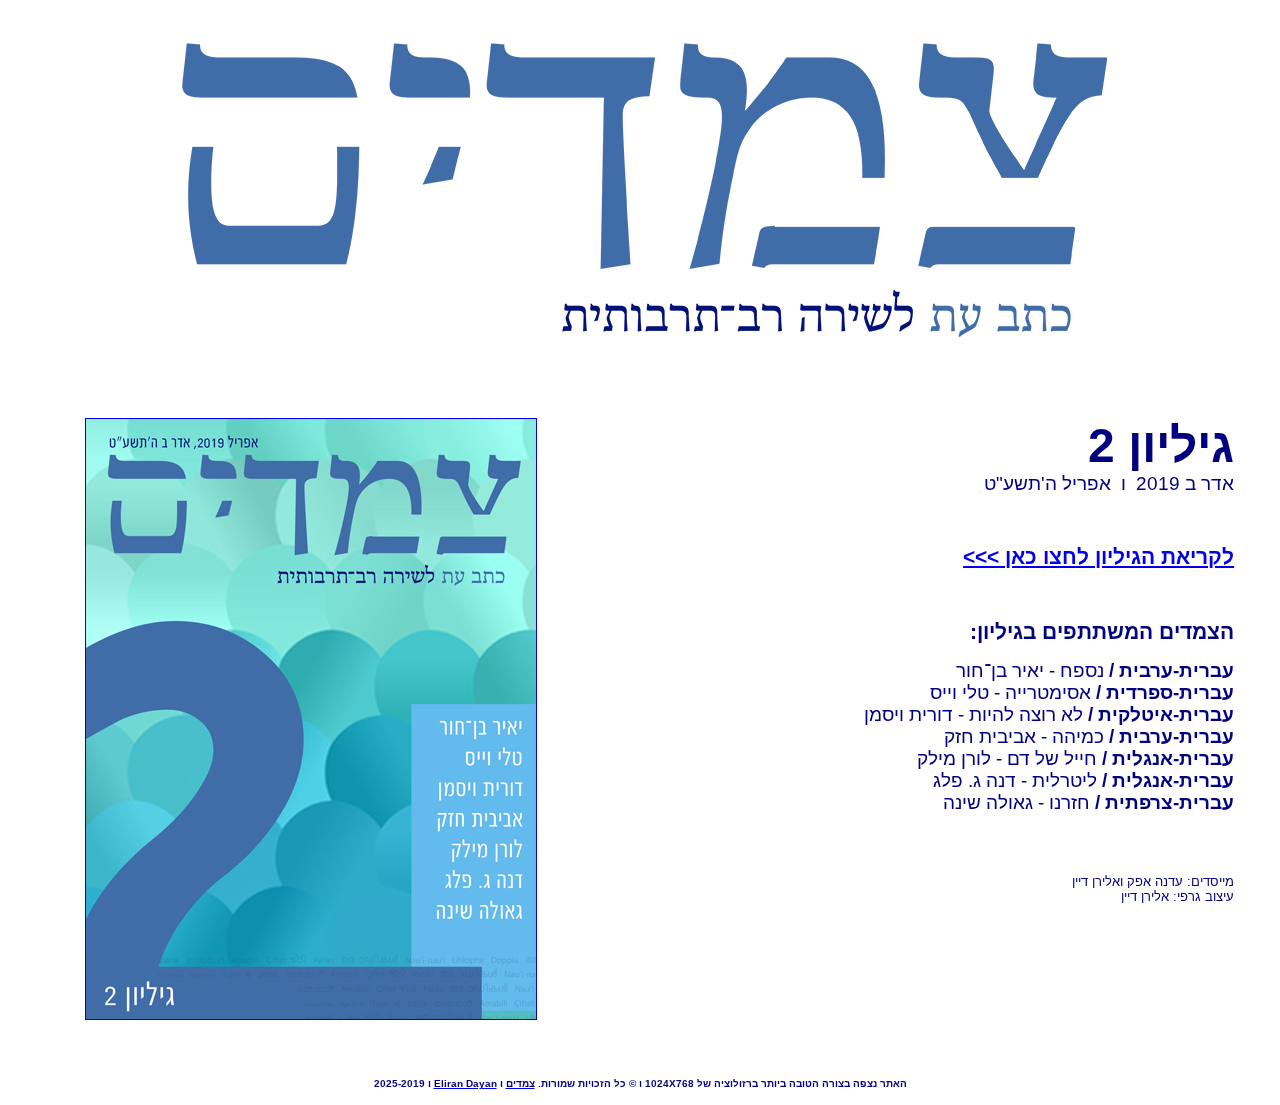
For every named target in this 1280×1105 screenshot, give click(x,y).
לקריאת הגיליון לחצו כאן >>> (1098, 557)
